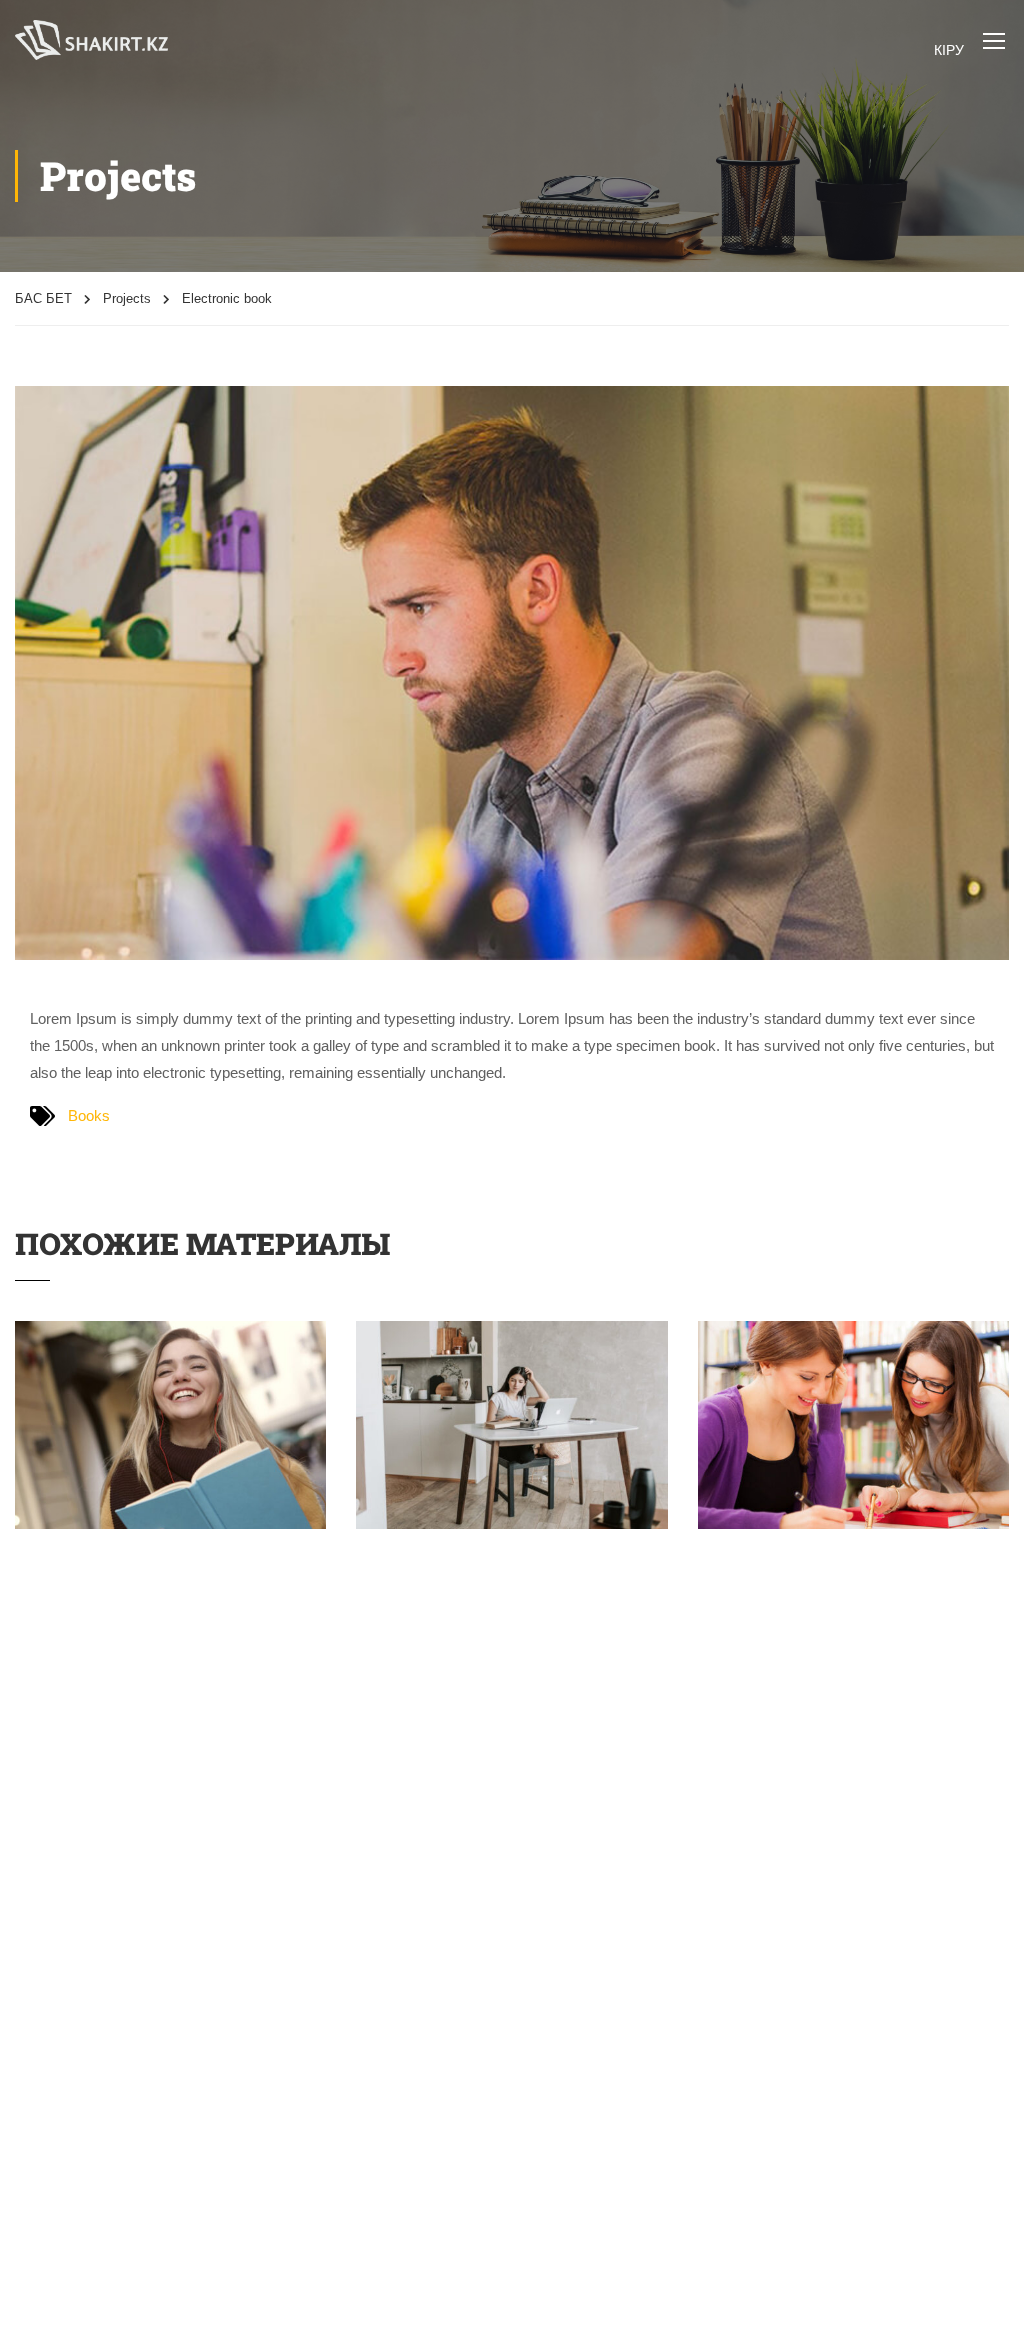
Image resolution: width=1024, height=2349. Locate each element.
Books (89, 1115)
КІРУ (949, 50)
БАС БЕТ (43, 298)
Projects (127, 298)
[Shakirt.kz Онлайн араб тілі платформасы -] (91, 40)
